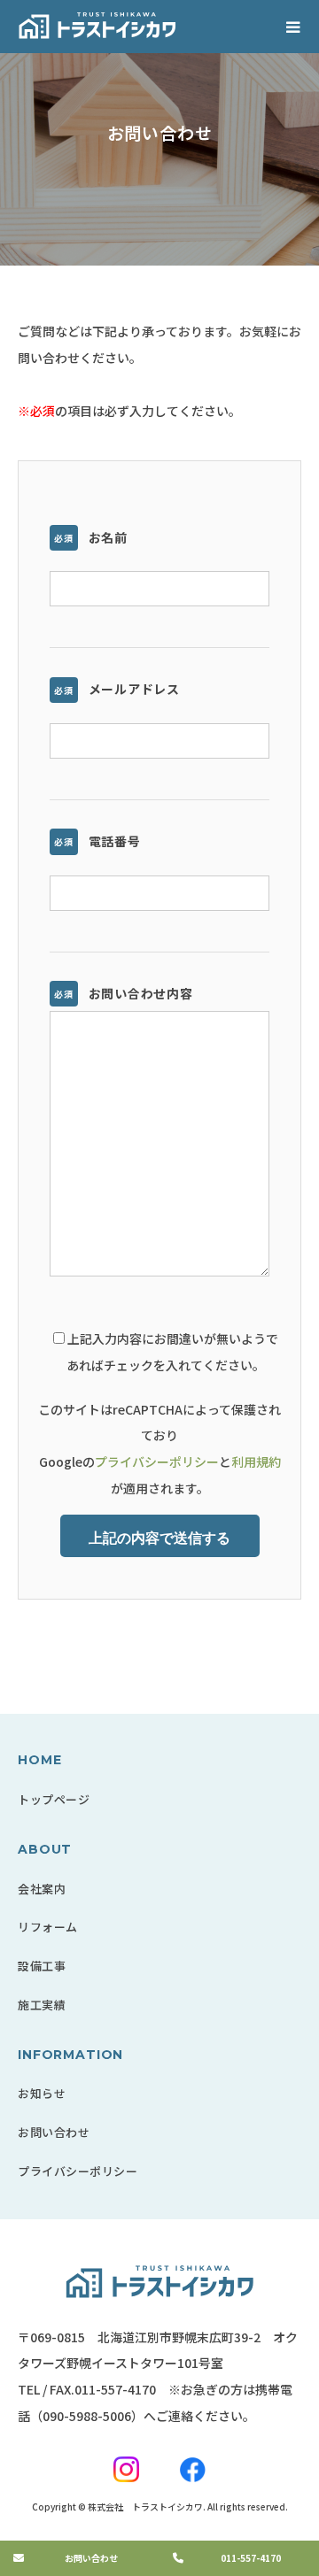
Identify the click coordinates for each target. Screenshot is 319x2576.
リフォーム (48, 1927)
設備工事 (42, 1966)
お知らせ (42, 2093)
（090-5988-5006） (87, 2416)
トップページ (54, 1799)
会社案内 (42, 1889)
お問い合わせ (54, 2132)
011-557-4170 (115, 2389)
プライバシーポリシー (157, 1462)
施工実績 (42, 2005)
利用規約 (256, 1462)
